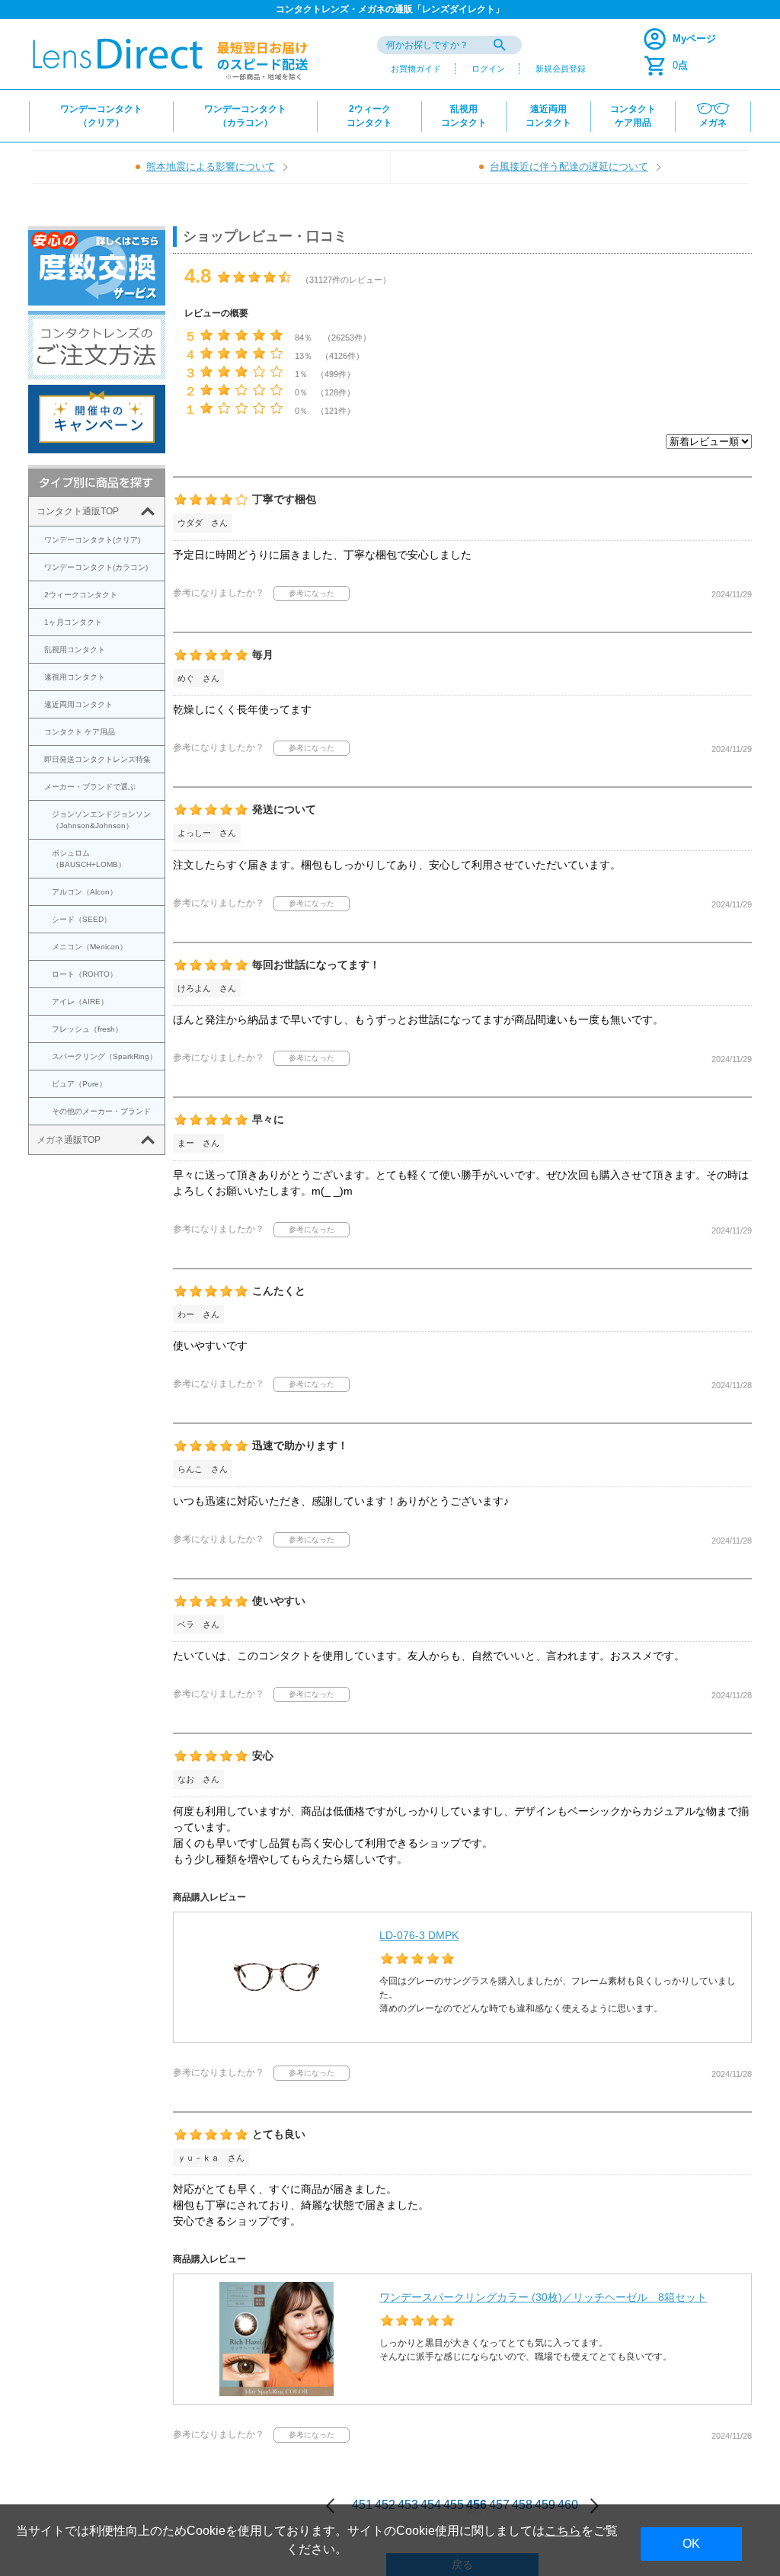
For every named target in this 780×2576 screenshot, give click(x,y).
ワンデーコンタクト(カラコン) (96, 567)
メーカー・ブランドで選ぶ (90, 787)
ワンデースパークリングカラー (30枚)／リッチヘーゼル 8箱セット (543, 2297)
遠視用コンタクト (75, 677)
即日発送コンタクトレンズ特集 (97, 759)
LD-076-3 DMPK (419, 1935)
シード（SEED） (82, 919)
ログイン (488, 69)
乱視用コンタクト (75, 650)
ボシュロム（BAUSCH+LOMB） (89, 859)
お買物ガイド (416, 69)
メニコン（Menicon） (90, 947)
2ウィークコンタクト (81, 595)
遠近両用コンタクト (78, 704)
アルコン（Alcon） (85, 892)
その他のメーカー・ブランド (101, 1111)
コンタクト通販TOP (78, 511)
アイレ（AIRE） (80, 1002)
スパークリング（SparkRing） (104, 1056)
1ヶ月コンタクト (73, 622)
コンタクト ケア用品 (80, 732)
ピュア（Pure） (79, 1084)
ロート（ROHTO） (85, 974)
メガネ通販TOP (69, 1140)
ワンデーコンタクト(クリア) (92, 540)
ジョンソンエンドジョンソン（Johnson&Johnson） (101, 820)
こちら (563, 2531)
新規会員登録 (561, 69)
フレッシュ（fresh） (87, 1029)
